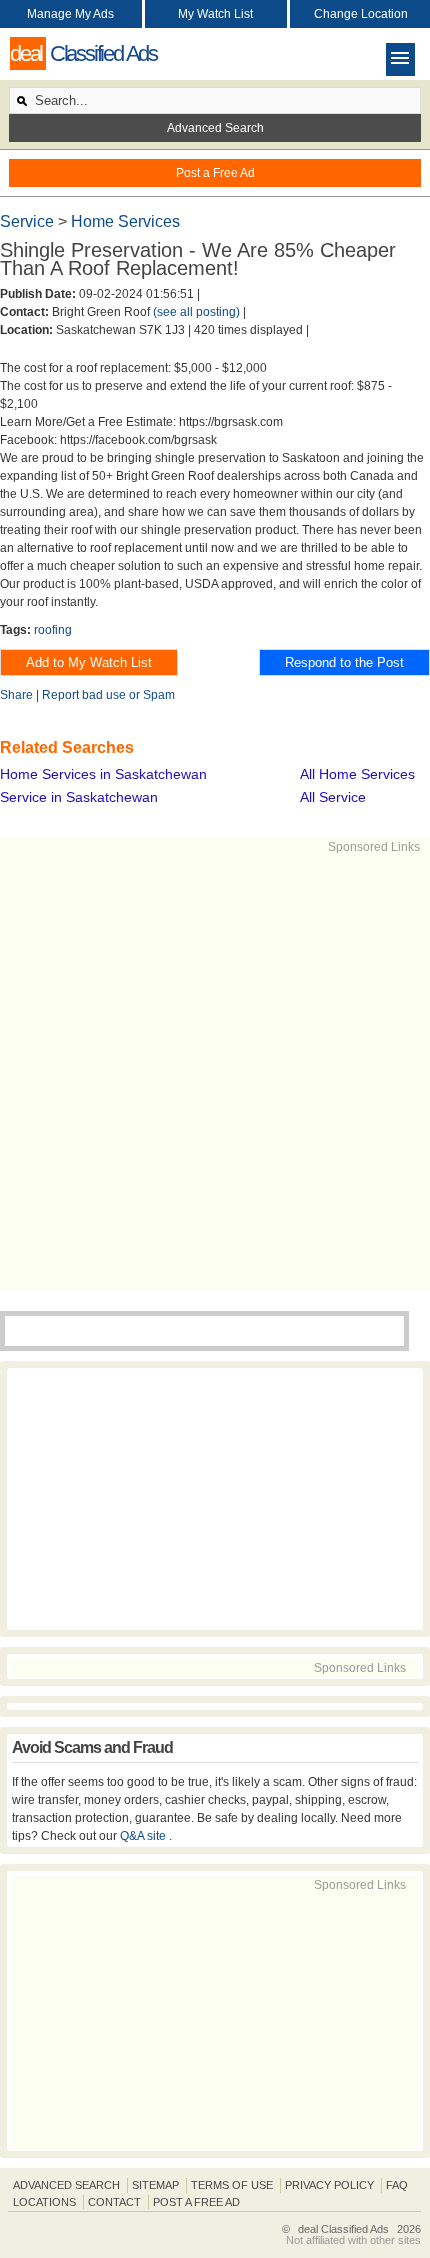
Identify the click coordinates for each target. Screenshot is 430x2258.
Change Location (361, 14)
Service (29, 221)
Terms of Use (232, 2185)
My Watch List (215, 14)
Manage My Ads (70, 14)
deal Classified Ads (343, 2229)
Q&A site (144, 1836)
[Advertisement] (215, 1071)
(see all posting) (196, 312)
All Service (333, 797)
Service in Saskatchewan (79, 797)
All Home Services (357, 774)
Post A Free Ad (196, 2202)
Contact (114, 2202)
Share (16, 695)
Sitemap (155, 2185)
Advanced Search (215, 128)
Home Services (125, 221)
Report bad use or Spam (108, 695)
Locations (44, 2202)
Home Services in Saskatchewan (103, 774)
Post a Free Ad (215, 173)
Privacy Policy (329, 2185)
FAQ (397, 2185)
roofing (53, 630)
